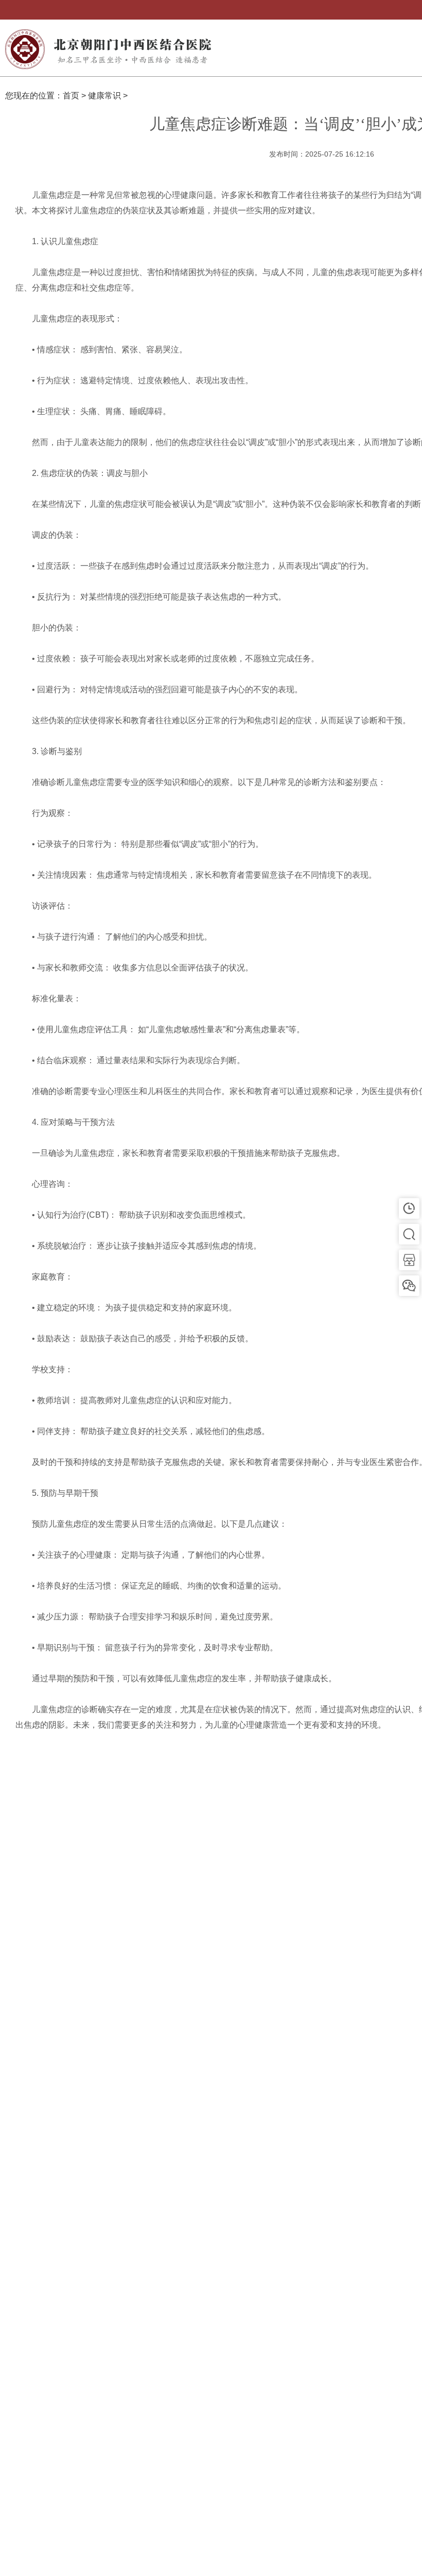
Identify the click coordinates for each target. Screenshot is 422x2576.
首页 (71, 96)
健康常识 (104, 96)
